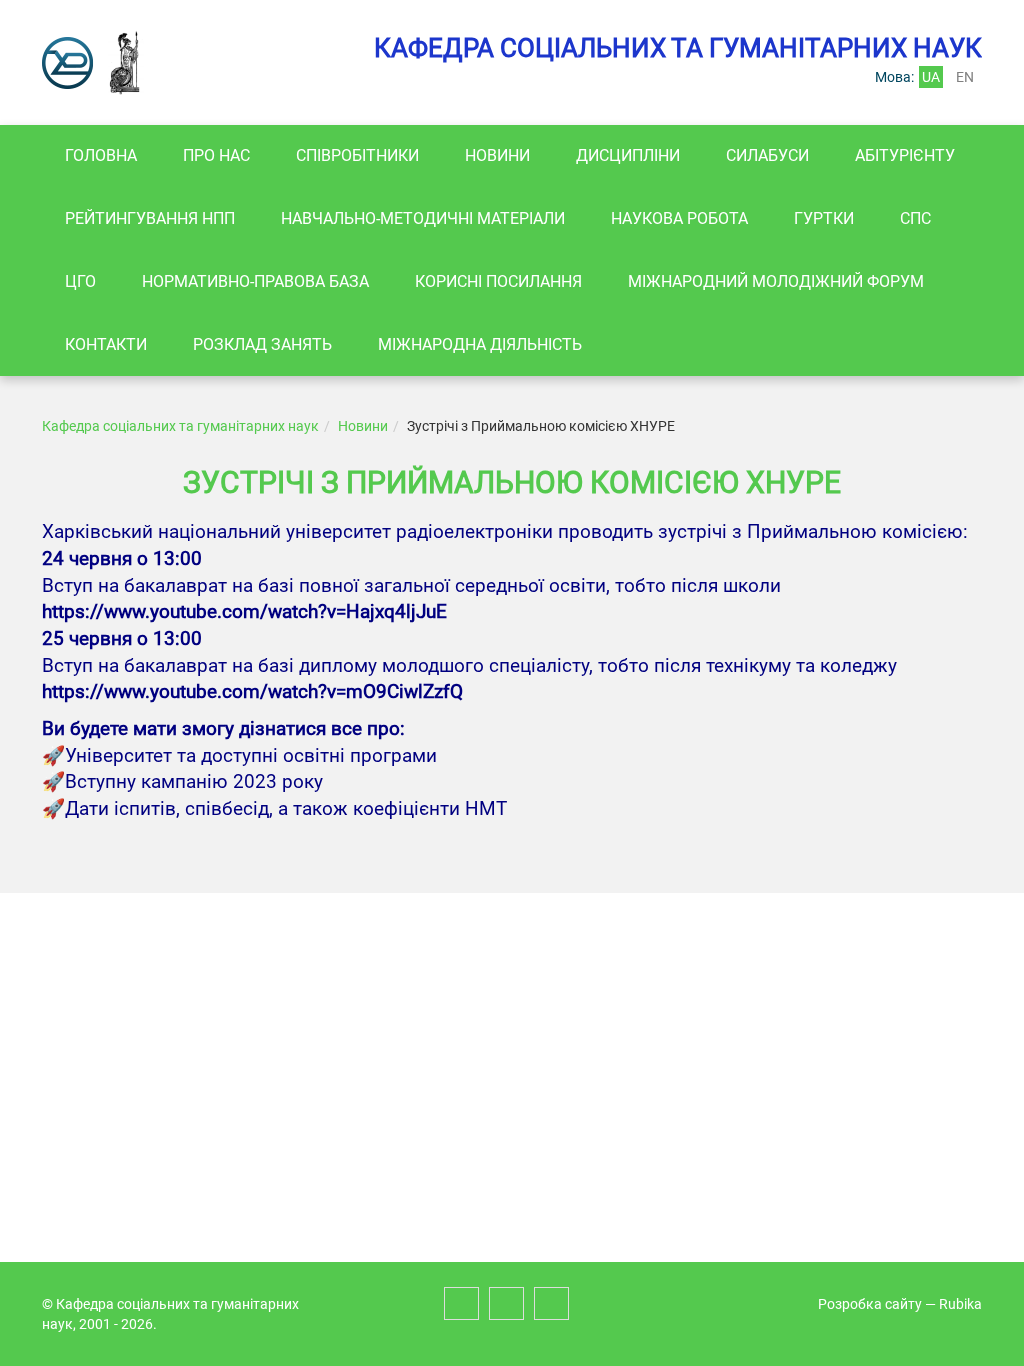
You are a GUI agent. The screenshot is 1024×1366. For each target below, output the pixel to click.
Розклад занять (262, 344)
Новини (497, 155)
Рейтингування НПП (150, 218)
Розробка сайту (870, 1304)
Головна (101, 155)
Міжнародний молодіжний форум (776, 281)
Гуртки (824, 218)
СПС (915, 218)
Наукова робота (679, 218)
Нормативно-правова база (255, 281)
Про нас (216, 155)
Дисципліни (628, 155)
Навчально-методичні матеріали (423, 218)
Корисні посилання (498, 281)
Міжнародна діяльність (480, 344)
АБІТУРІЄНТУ (905, 155)
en (965, 77)
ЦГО (80, 281)
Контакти (106, 344)
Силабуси (767, 155)
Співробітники (357, 155)
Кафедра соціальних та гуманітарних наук (180, 426)
